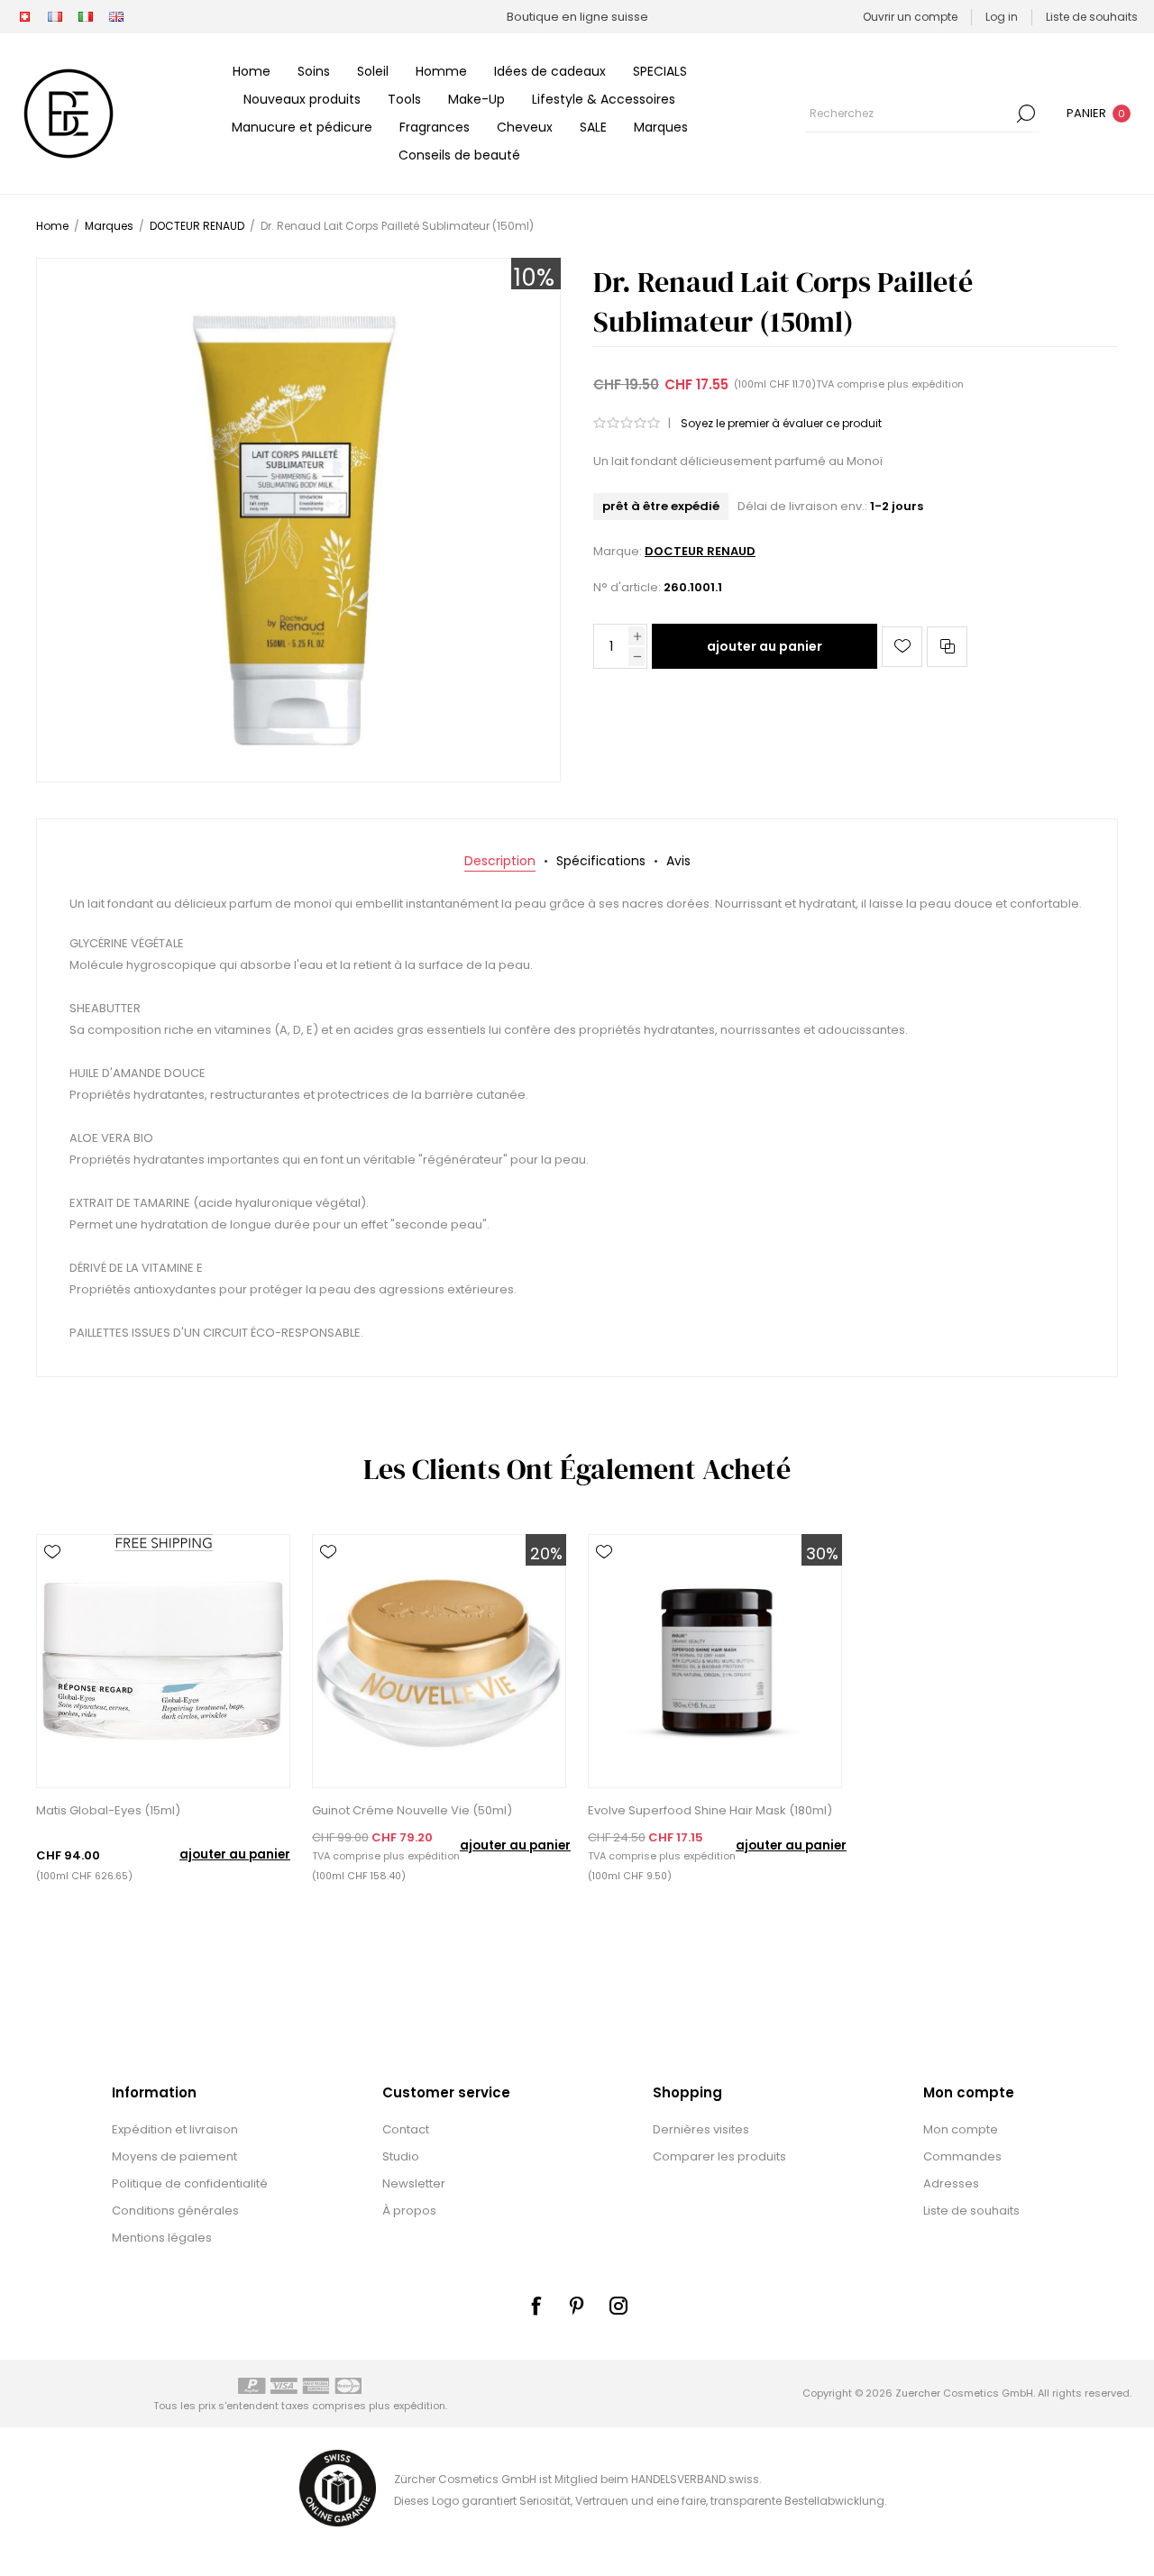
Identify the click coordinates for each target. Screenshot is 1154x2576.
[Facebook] (536, 2306)
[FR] (55, 17)
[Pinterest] (577, 2306)
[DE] (24, 17)
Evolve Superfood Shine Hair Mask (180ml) (710, 1810)
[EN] (116, 17)
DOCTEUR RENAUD (700, 551)
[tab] (500, 861)
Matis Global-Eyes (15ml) (108, 1810)
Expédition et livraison (175, 2129)
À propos (409, 2211)
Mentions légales (162, 2238)
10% (534, 278)
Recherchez (1026, 114)
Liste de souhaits (971, 2211)
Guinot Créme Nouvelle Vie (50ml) (412, 1810)
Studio (401, 2156)
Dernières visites (701, 2129)
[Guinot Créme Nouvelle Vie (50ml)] (439, 1661)
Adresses (951, 2183)
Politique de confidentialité (190, 2183)
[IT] (86, 17)
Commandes (962, 2156)
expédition (938, 384)
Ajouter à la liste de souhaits (902, 647)
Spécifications (601, 861)
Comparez (947, 647)
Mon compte (961, 2129)
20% (546, 1553)
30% (822, 1553)
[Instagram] (618, 2306)
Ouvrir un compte (910, 17)
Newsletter (414, 2183)
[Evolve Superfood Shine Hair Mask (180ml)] (715, 1661)
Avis (678, 861)
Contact (406, 2129)
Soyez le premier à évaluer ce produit (781, 423)
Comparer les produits (719, 2156)
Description (500, 861)
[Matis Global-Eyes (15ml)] (163, 1661)
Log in (1002, 17)
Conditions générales (175, 2211)
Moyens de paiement (174, 2156)
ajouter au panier (765, 646)
